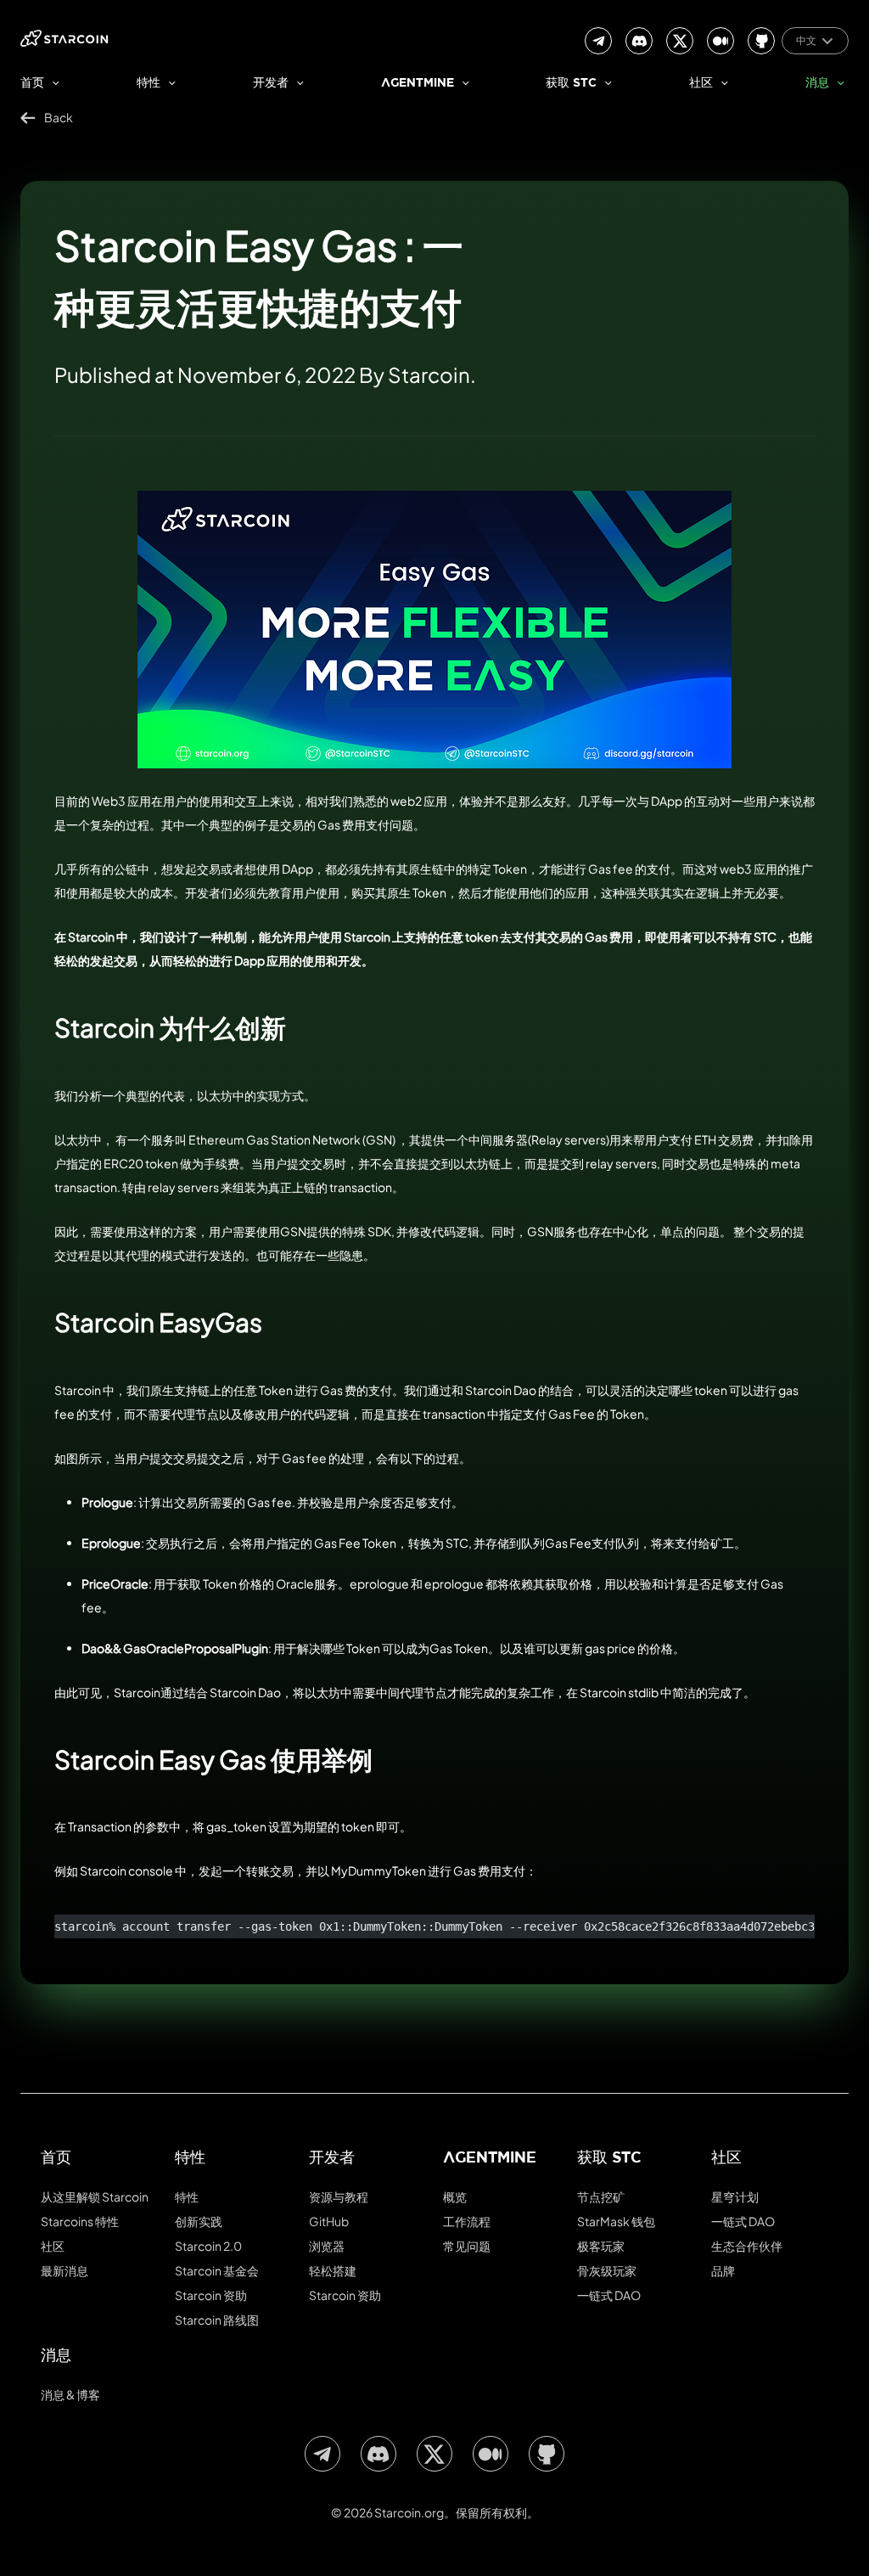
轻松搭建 (333, 2270)
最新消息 (64, 2270)
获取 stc (571, 84)
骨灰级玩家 (607, 2270)
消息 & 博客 (70, 2394)
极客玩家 (601, 2246)
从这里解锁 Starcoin (95, 2196)
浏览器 (327, 2246)
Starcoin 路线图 (217, 2320)
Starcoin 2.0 (208, 2246)
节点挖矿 (601, 2196)
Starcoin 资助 (211, 2295)
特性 (149, 84)
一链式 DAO (609, 2295)
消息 (817, 84)
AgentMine (418, 84)
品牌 (723, 2270)
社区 (701, 84)
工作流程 (467, 2221)
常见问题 (467, 2246)
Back (59, 117)
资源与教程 (339, 2196)
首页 (32, 84)
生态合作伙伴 (747, 2246)
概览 (455, 2196)
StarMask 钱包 (616, 2221)
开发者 (271, 84)
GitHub (329, 2221)
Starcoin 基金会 (217, 2270)
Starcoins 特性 (80, 2221)
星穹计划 (735, 2196)
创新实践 (199, 2221)
